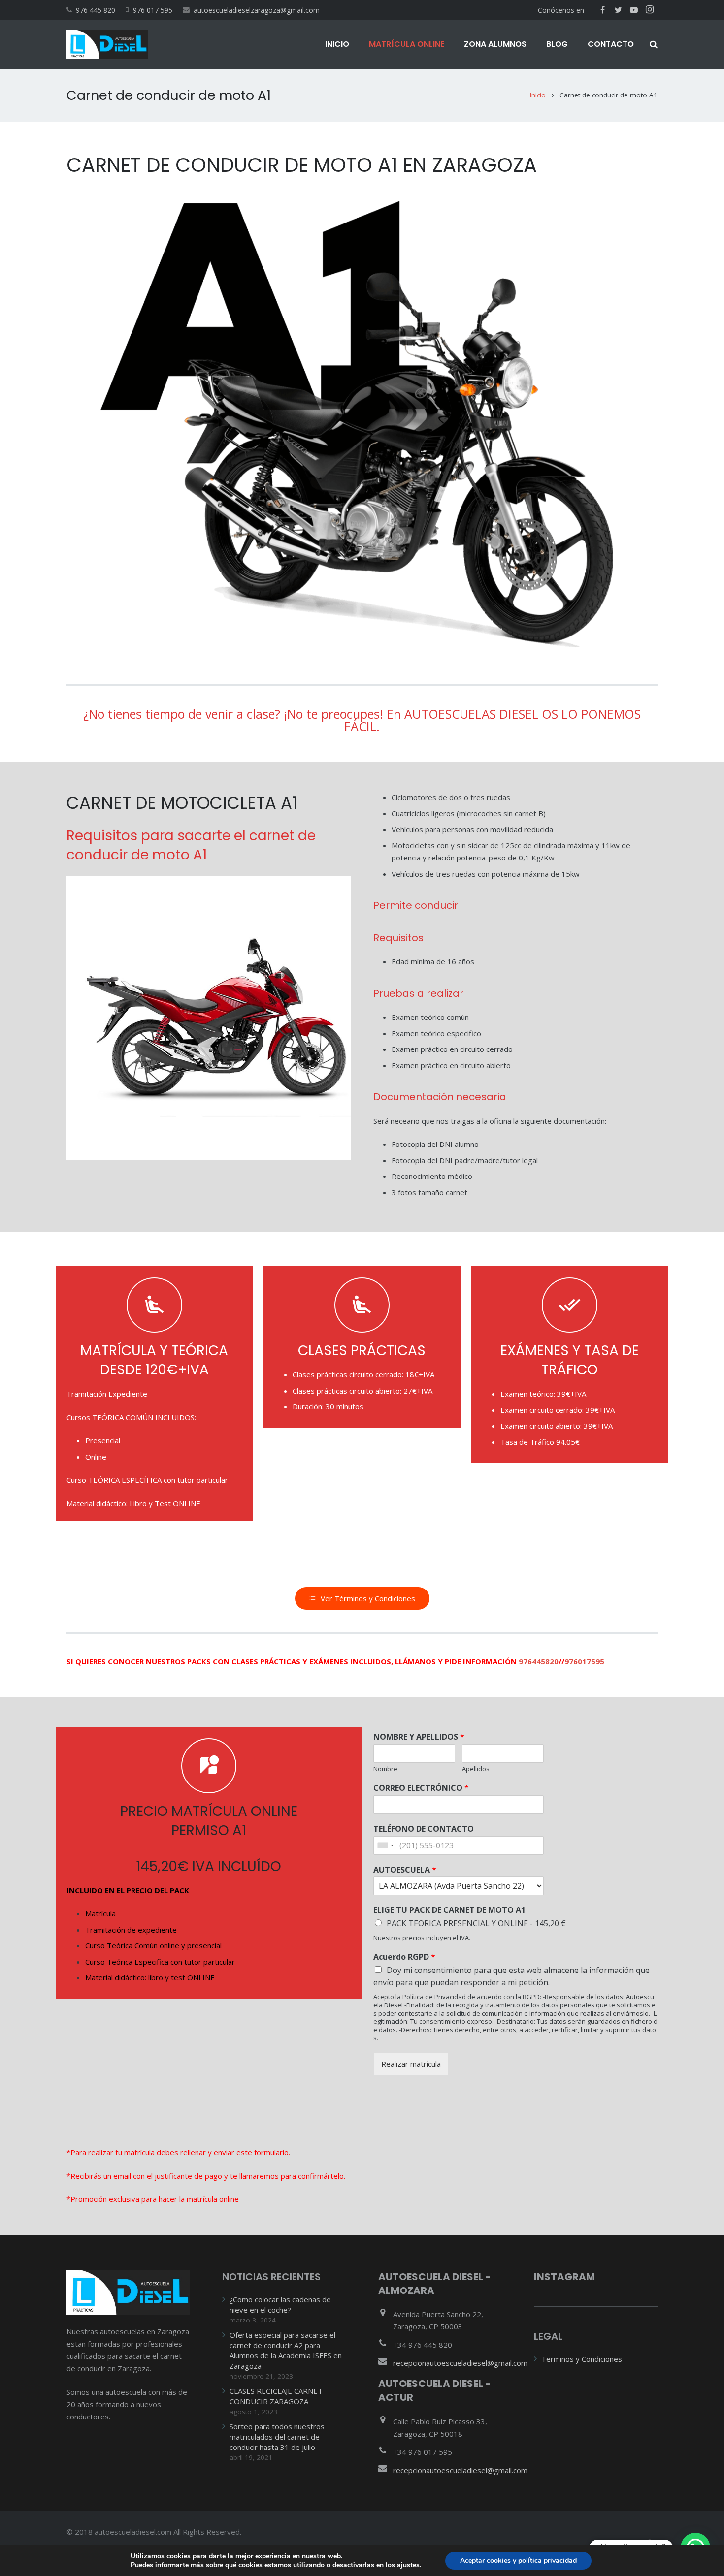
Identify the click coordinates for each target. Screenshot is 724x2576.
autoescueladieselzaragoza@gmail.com (257, 10)
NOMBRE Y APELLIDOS (419, 1737)
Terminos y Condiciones (582, 2359)
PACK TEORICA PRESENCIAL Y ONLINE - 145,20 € (476, 1923)
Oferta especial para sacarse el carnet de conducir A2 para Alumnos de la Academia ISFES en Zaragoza (286, 2350)
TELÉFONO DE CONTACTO (424, 1829)
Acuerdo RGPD (404, 1957)
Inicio (538, 95)
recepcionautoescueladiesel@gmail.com (460, 2363)
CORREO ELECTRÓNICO (421, 1788)
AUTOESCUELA (405, 1870)
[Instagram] (650, 10)
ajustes (408, 2565)
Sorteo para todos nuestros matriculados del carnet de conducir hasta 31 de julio (277, 2437)
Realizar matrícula (411, 2064)
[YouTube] (634, 10)
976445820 (539, 1661)
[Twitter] (618, 10)
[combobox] (385, 1845)
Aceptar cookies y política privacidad (518, 2560)
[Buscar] (654, 44)
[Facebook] (602, 10)
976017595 (584, 1661)
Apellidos (476, 1769)
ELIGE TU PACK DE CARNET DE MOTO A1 (449, 1910)
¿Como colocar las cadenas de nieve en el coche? (280, 2305)
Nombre (385, 1769)
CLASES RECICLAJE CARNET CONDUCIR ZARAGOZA (276, 2396)
